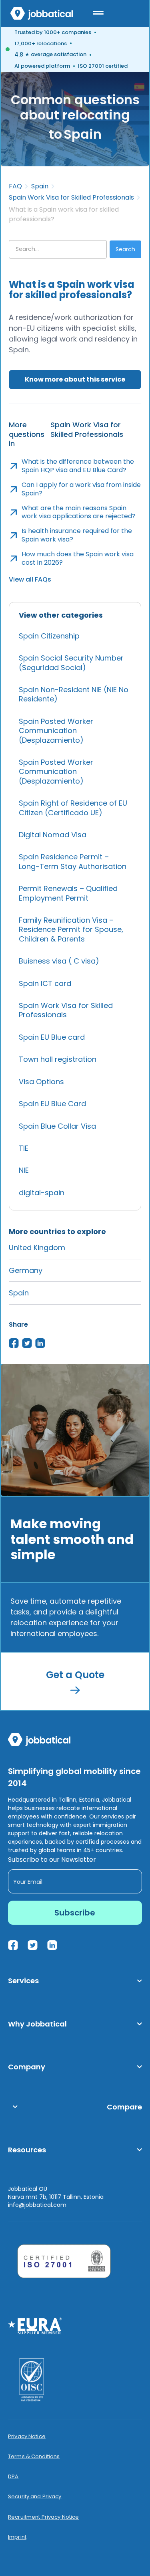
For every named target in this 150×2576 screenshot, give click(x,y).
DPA (13, 2477)
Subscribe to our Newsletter (52, 1860)
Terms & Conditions (34, 2457)
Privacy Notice (27, 2437)
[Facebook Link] (13, 1945)
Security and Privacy (35, 2497)
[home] (42, 13)
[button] (98, 13)
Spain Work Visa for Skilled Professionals (71, 198)
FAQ (15, 186)
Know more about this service (75, 379)
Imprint (17, 2537)
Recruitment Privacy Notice (43, 2517)
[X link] (33, 1945)
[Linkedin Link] (52, 1945)
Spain (40, 186)
